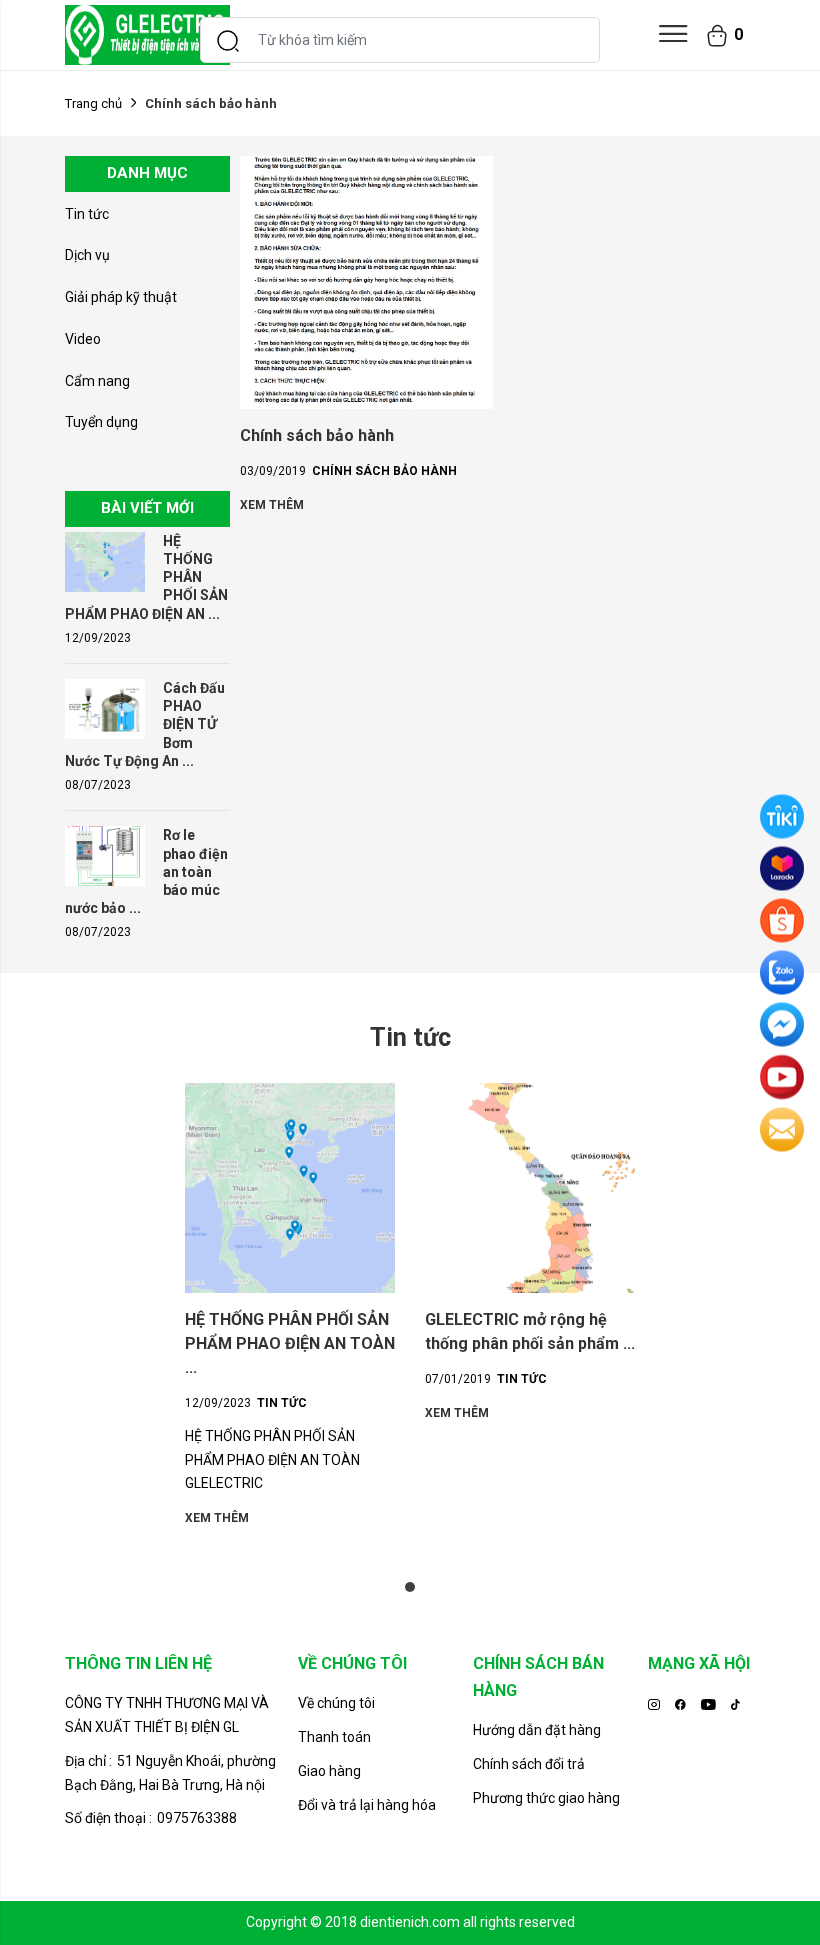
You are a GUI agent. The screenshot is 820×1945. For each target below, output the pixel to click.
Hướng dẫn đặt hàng (537, 1730)
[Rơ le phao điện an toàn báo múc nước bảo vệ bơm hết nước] (105, 855)
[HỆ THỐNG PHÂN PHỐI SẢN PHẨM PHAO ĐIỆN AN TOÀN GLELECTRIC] (105, 560)
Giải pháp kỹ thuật (121, 297)
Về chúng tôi (336, 1703)
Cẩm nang (97, 381)
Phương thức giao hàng (546, 1798)
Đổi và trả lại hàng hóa (367, 1805)
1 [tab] (410, 1587)
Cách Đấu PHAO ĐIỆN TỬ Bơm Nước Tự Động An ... (145, 724)
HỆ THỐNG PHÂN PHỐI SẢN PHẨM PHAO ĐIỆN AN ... (146, 577)
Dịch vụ (87, 255)
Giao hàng (329, 1771)
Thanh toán (334, 1737)
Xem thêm (272, 505)
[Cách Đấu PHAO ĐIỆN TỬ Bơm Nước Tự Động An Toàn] (105, 708)
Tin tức (87, 214)
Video (83, 339)
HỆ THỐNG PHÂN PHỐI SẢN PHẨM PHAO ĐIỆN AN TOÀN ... (290, 1343)
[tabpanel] (290, 1306)
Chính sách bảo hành (317, 435)
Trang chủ (93, 103)
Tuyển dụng (101, 422)
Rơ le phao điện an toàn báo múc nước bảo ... (146, 871)
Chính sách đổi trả (529, 1764)
